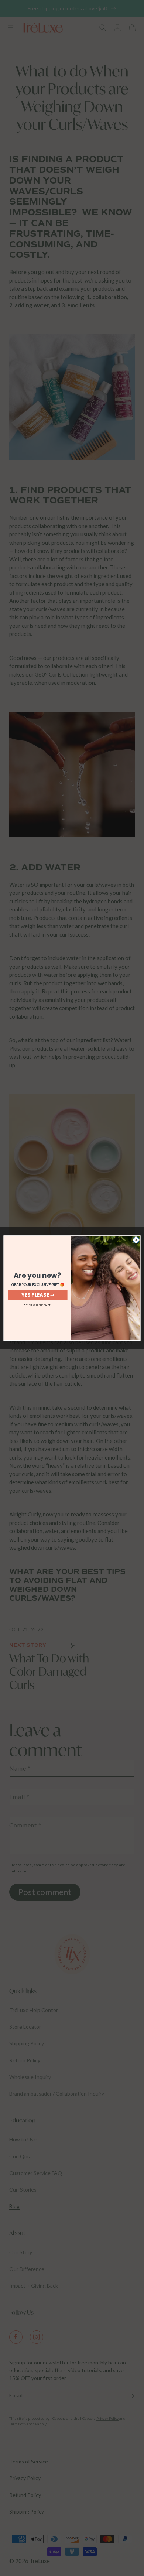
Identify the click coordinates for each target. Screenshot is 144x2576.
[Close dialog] (136, 1240)
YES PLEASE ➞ (38, 1295)
